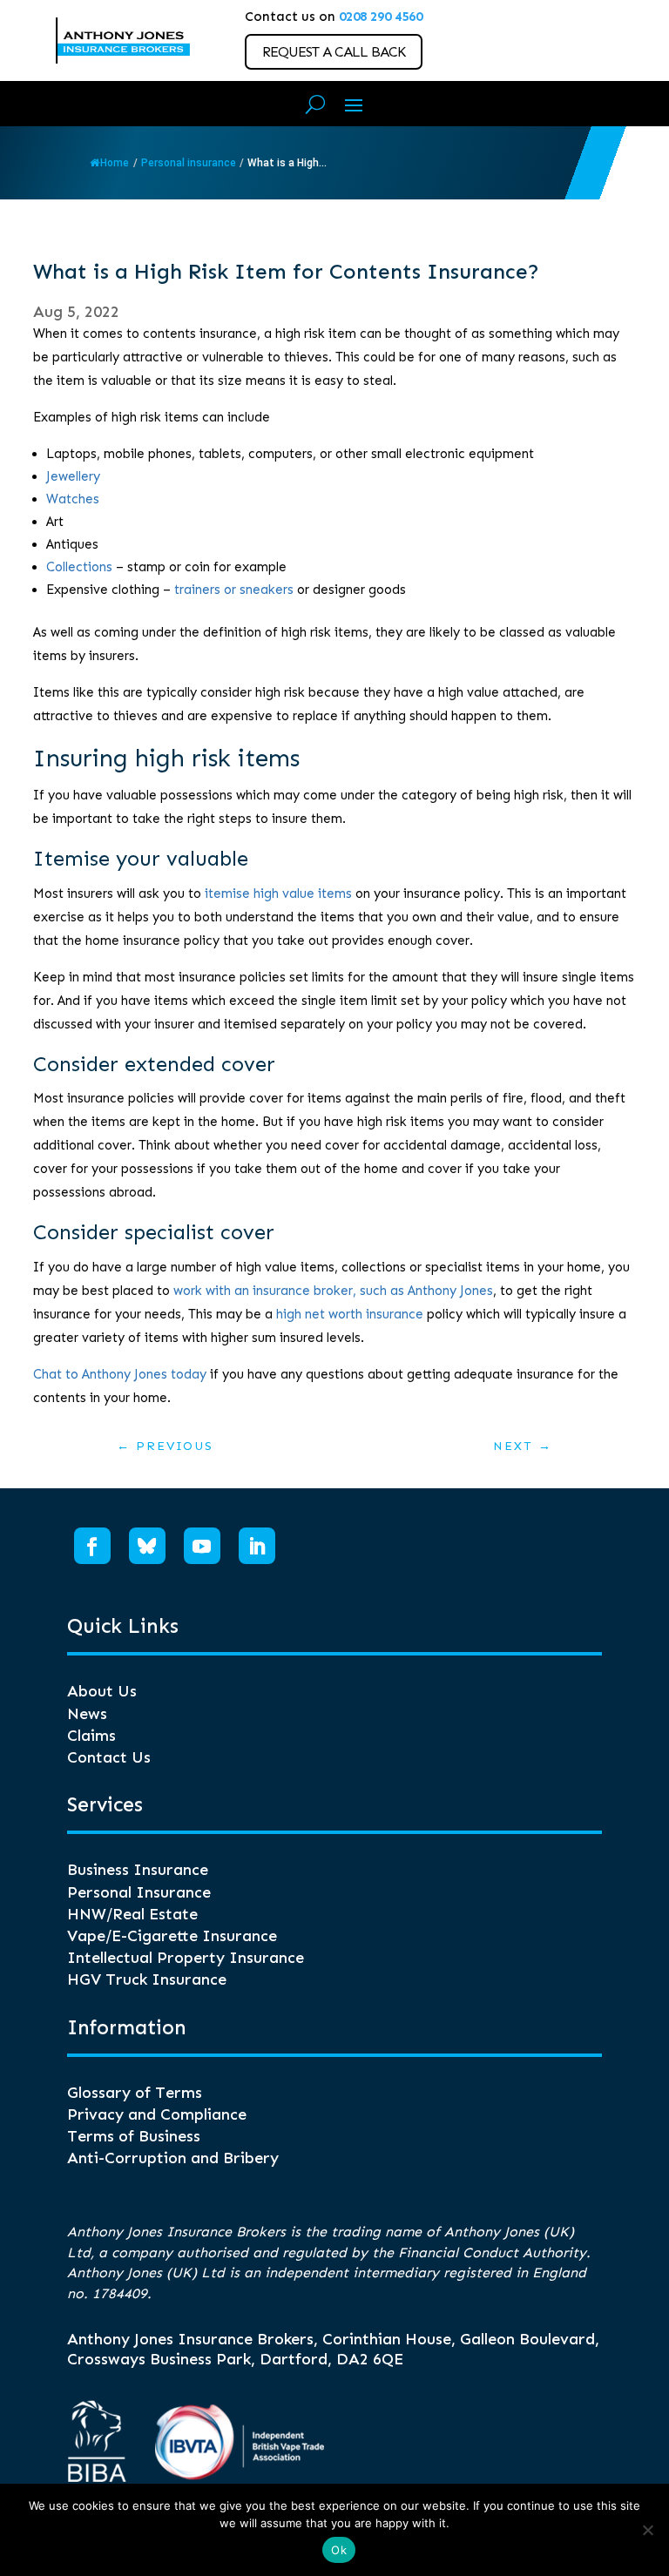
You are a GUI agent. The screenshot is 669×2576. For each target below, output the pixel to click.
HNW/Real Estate (132, 1914)
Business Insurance (138, 1870)
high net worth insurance (350, 1314)
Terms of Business (134, 2136)
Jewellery (73, 476)
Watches (73, 499)
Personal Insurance (139, 1892)
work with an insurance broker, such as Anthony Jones (333, 1291)
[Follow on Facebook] (92, 1546)
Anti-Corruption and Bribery (173, 2158)
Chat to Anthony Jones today (120, 1374)
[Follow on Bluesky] (147, 1546)
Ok (339, 2550)
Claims (91, 1736)
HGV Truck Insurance (147, 1979)
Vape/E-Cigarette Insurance (172, 1936)
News (87, 1714)
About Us (102, 1691)
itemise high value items (278, 894)
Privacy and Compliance (157, 2114)
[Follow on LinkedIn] (257, 1546)
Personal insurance (189, 163)
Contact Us (109, 1757)
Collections (79, 567)
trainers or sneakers (234, 590)
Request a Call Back (334, 52)
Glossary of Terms (135, 2093)
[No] (647, 2530)
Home (115, 163)
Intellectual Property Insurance (186, 1958)
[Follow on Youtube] (202, 1546)
